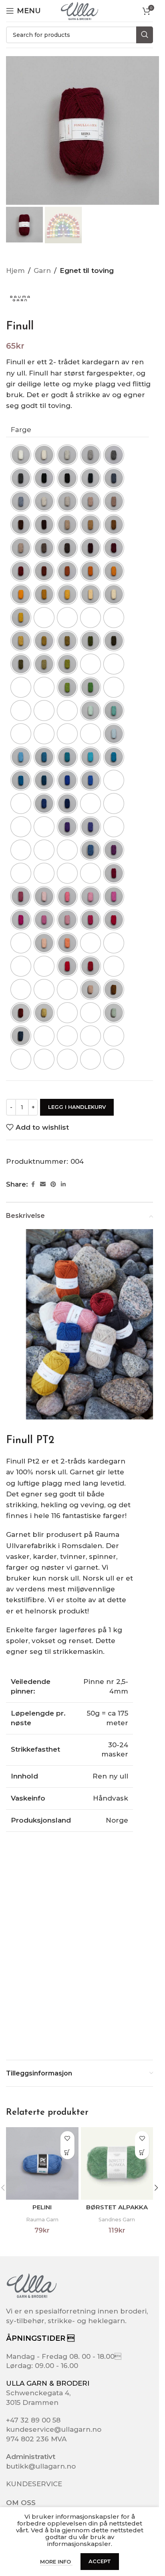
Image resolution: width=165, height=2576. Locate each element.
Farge (21, 430)
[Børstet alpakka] (117, 2163)
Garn (42, 271)
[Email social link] (43, 1184)
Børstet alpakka (117, 2207)
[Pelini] (42, 2163)
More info (56, 2562)
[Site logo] (79, 10)
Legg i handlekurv (77, 1107)
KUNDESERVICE (34, 2484)
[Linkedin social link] (63, 1184)
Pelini (42, 2207)
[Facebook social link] (33, 1184)
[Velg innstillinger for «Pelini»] (67, 2152)
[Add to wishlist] (67, 2138)
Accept (100, 2561)
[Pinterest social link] (53, 1184)
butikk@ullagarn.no (41, 2466)
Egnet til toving (87, 271)
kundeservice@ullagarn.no (54, 2429)
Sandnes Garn (117, 2219)
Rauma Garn (42, 2219)
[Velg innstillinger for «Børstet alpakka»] (142, 2152)
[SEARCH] (145, 35)
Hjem (15, 271)
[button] (156, 2188)
